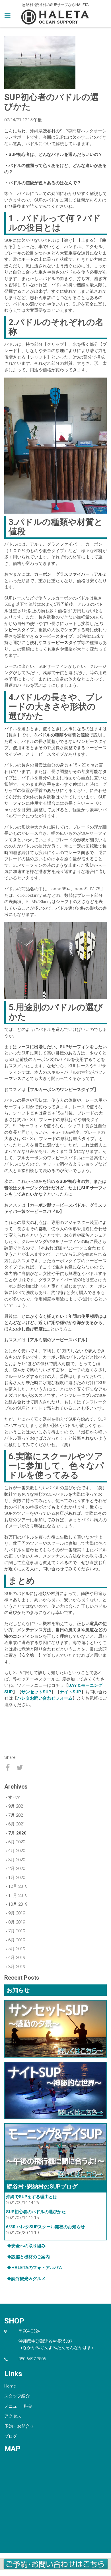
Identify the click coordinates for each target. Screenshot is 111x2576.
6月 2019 (17, 1940)
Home (10, 2386)
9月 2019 (17, 1913)
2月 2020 (17, 1869)
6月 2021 (17, 1824)
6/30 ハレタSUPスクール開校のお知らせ (45, 2227)
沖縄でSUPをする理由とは (32, 2197)
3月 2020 (17, 1860)
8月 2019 (17, 1922)
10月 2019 (18, 1904)
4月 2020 (17, 1851)
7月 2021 (17, 1815)
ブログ (11, 2436)
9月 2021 (17, 1806)
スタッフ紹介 (17, 2396)
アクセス (13, 2416)
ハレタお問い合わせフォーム (45, 1698)
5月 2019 (17, 1949)
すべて (15, 1797)
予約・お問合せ (19, 2426)
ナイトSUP (70, 1692)
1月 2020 (17, 1878)
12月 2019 (18, 1886)
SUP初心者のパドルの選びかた (36, 2212)
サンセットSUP (36, 1692)
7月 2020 (17, 1833)
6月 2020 (17, 1842)
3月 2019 (17, 1967)
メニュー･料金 (18, 2406)
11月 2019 (18, 1895)
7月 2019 (17, 1931)
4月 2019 (17, 1958)
